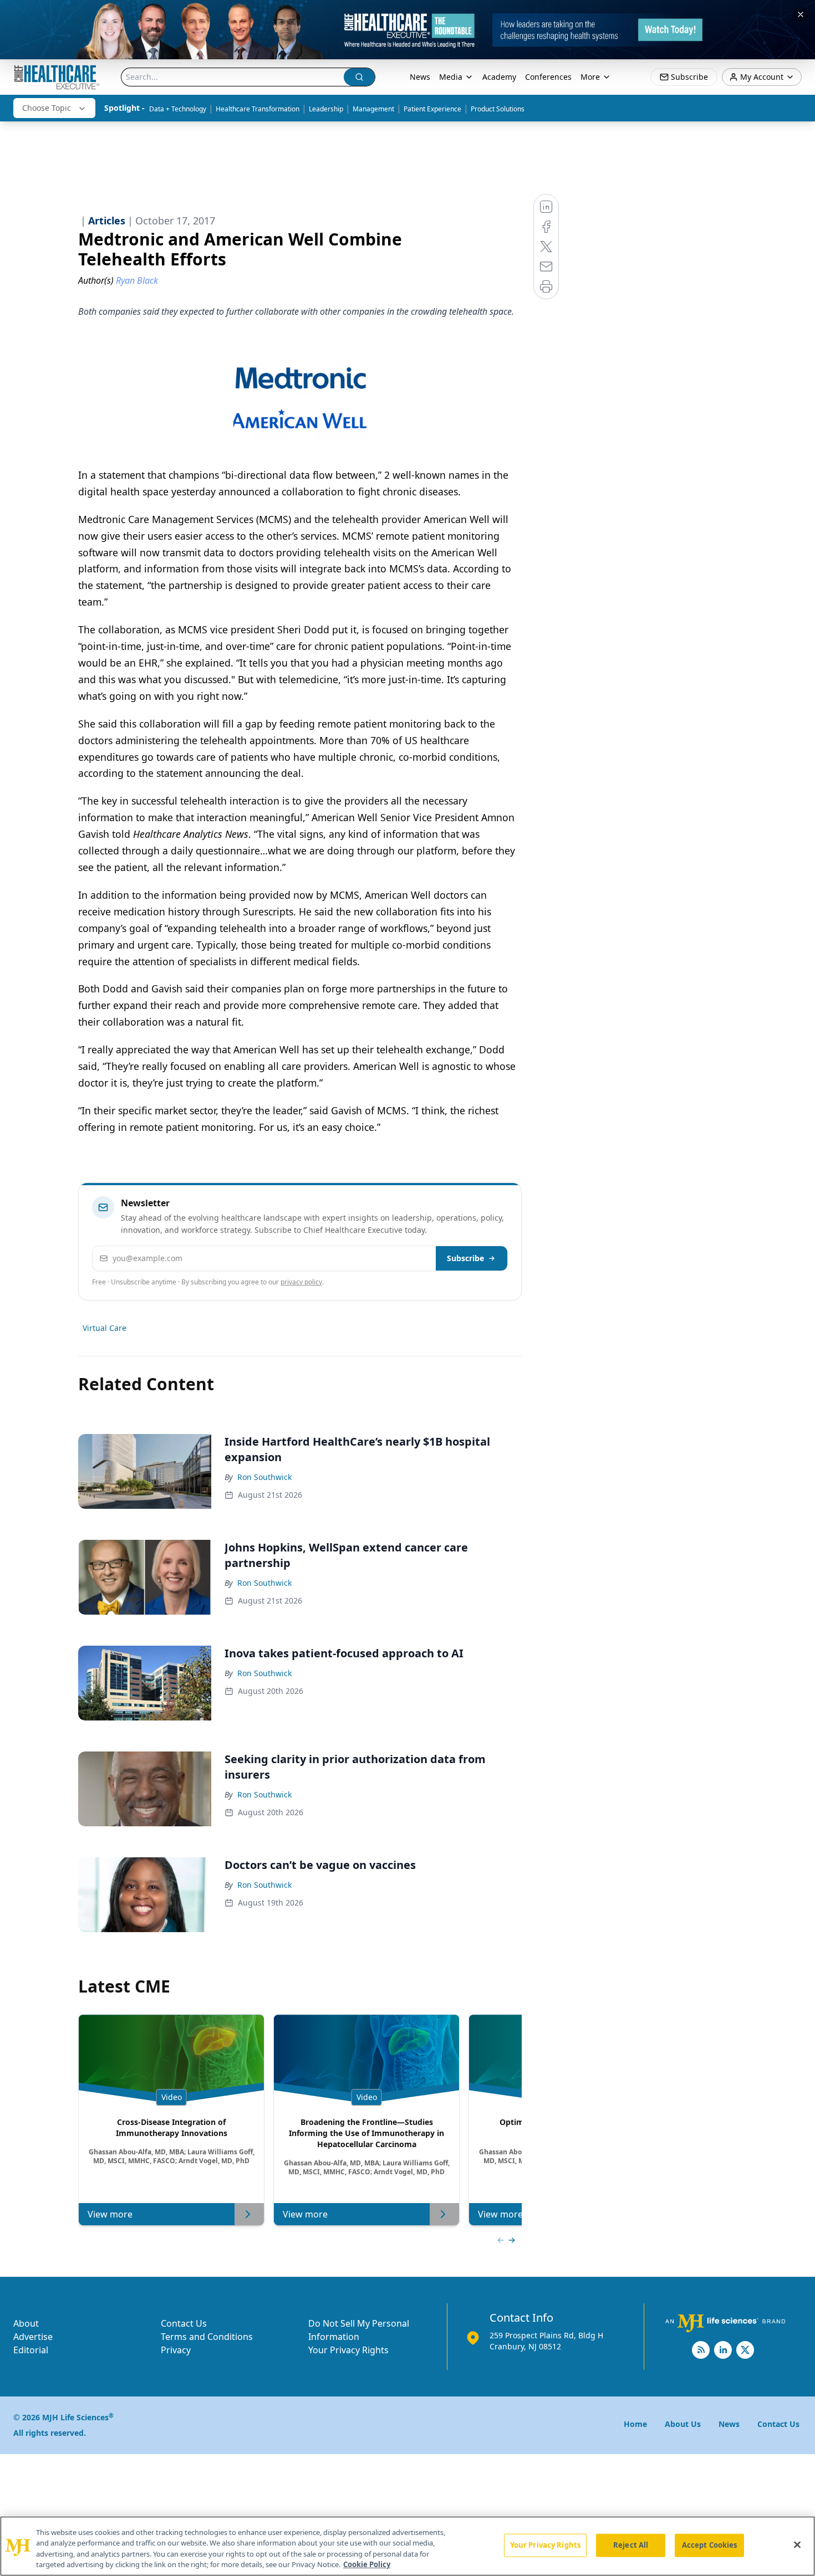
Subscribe (465, 1258)
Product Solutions (498, 109)
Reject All (631, 2545)
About (26, 2323)
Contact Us (184, 2323)
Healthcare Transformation (258, 109)
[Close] (797, 2544)
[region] (407, 2546)
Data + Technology (178, 109)
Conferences (548, 77)
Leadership (326, 109)
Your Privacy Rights (348, 2350)
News (420, 77)
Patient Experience (432, 109)
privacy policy (301, 1282)
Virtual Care (105, 1328)
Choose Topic (47, 108)
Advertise (33, 2337)
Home (635, 2424)
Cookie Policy (367, 2564)
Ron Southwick (264, 1477)
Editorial (31, 2350)
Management (373, 109)
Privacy (176, 2350)
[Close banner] (801, 14)
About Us (683, 2424)
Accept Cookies (710, 2545)
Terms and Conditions (207, 2337)
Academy (499, 77)
